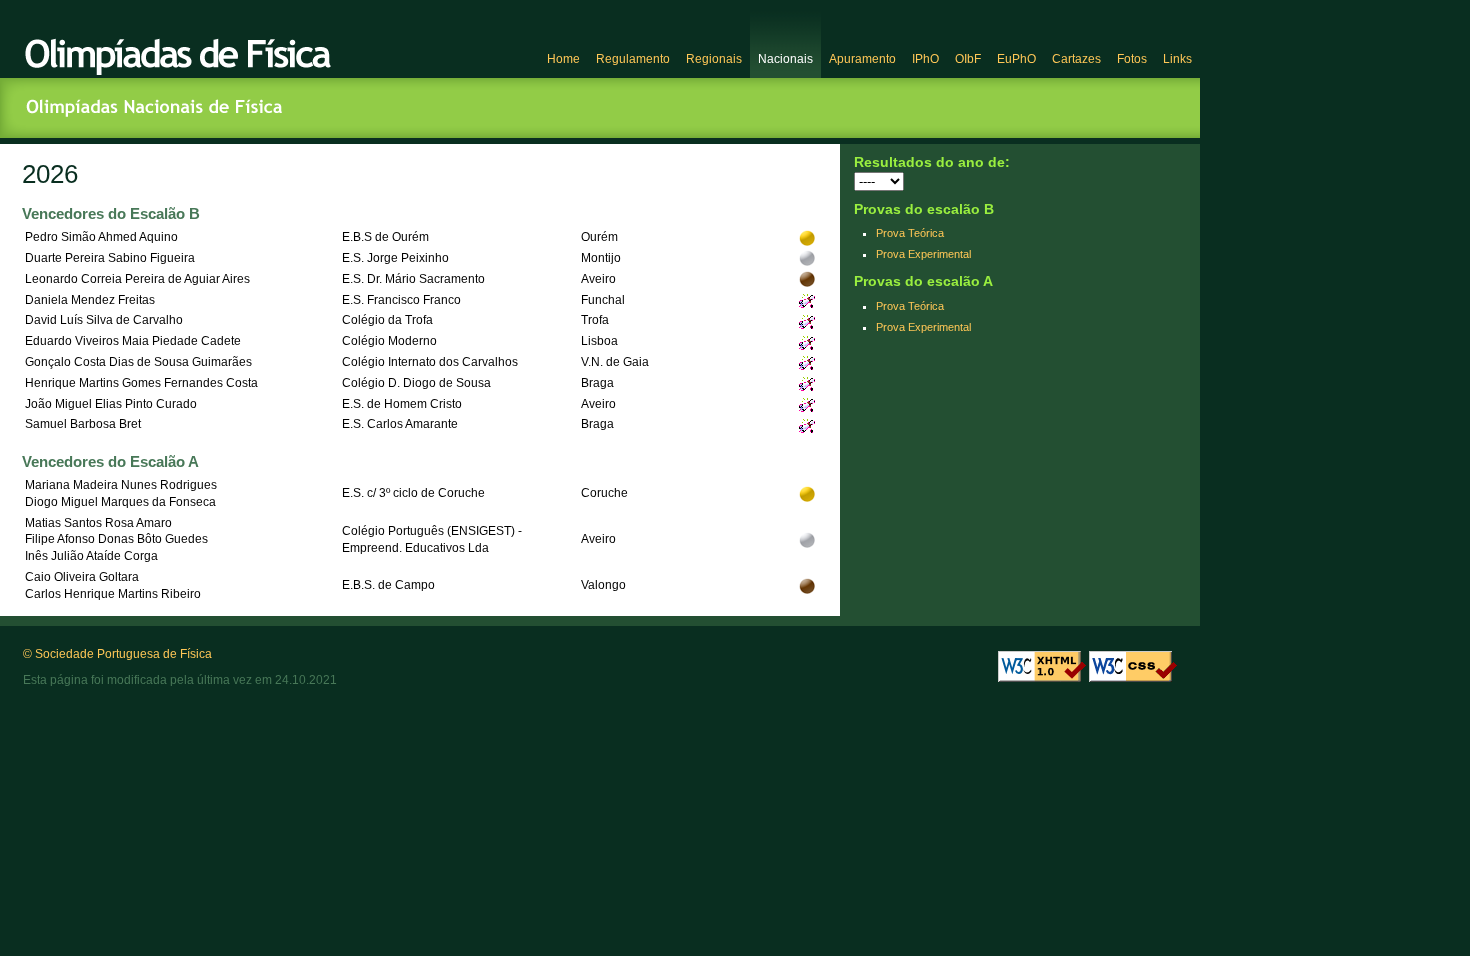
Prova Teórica (910, 233)
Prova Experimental (923, 254)
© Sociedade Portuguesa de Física (117, 654)
